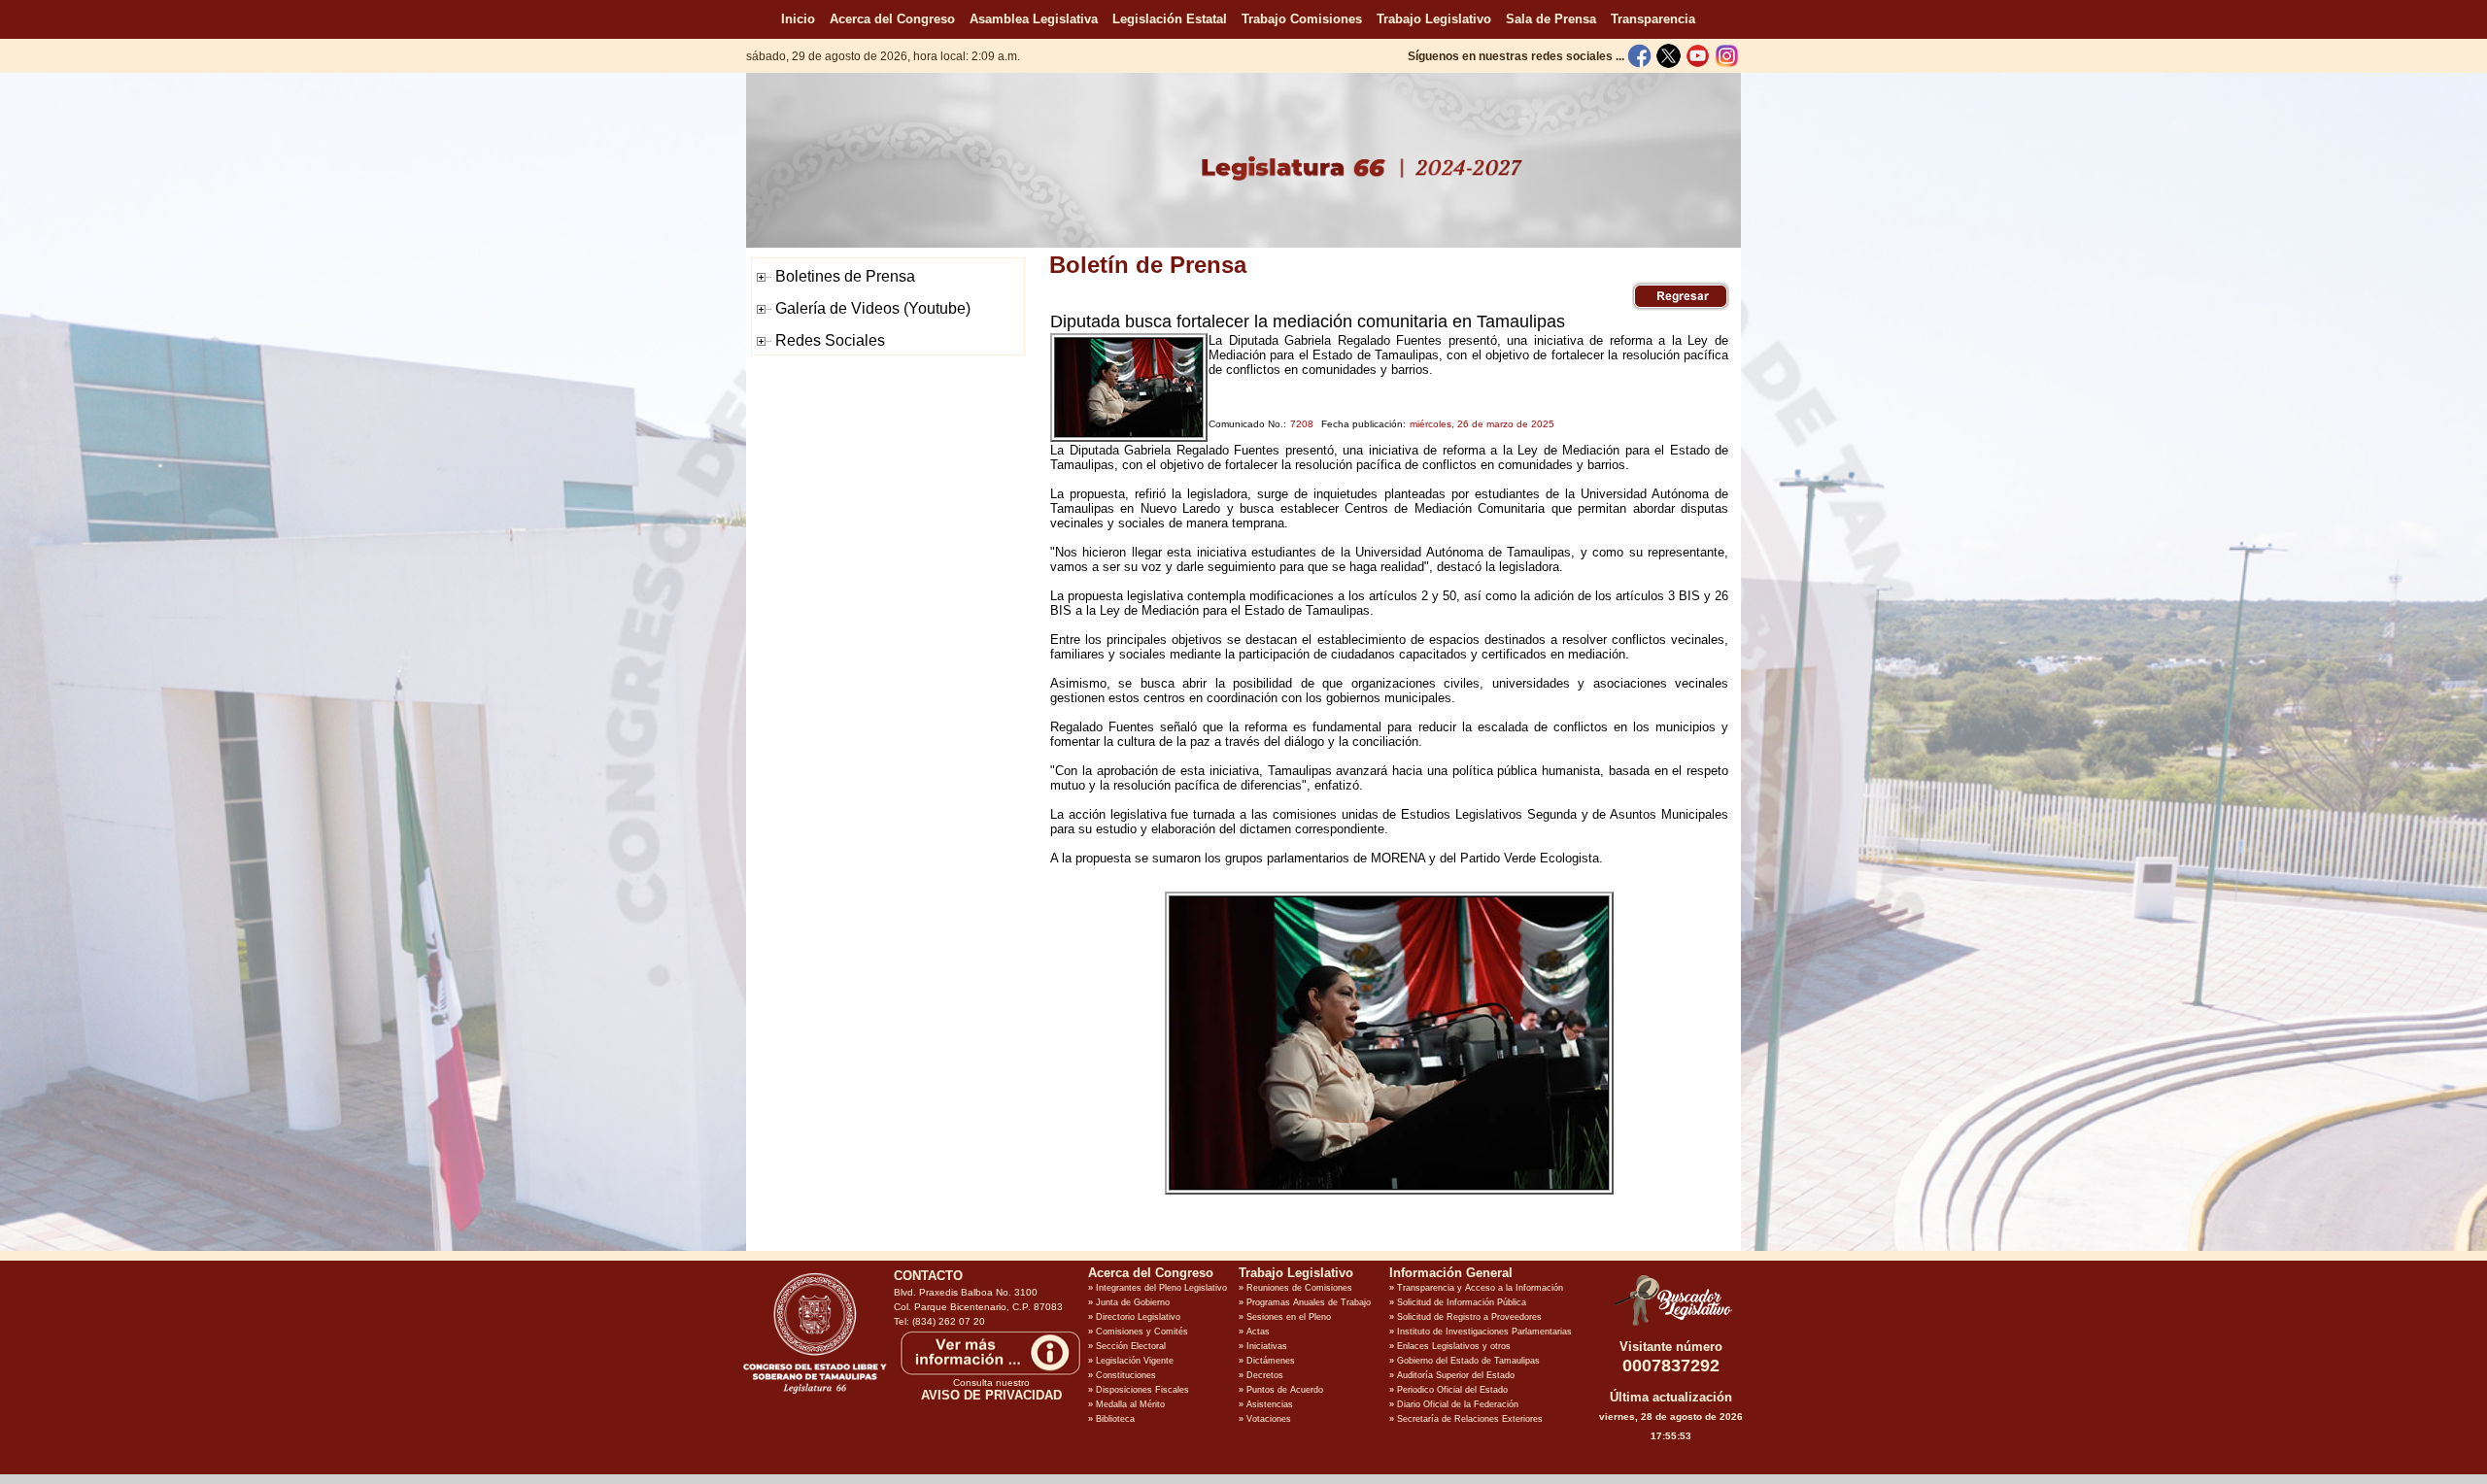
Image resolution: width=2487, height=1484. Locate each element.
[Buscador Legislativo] (1671, 1326)
